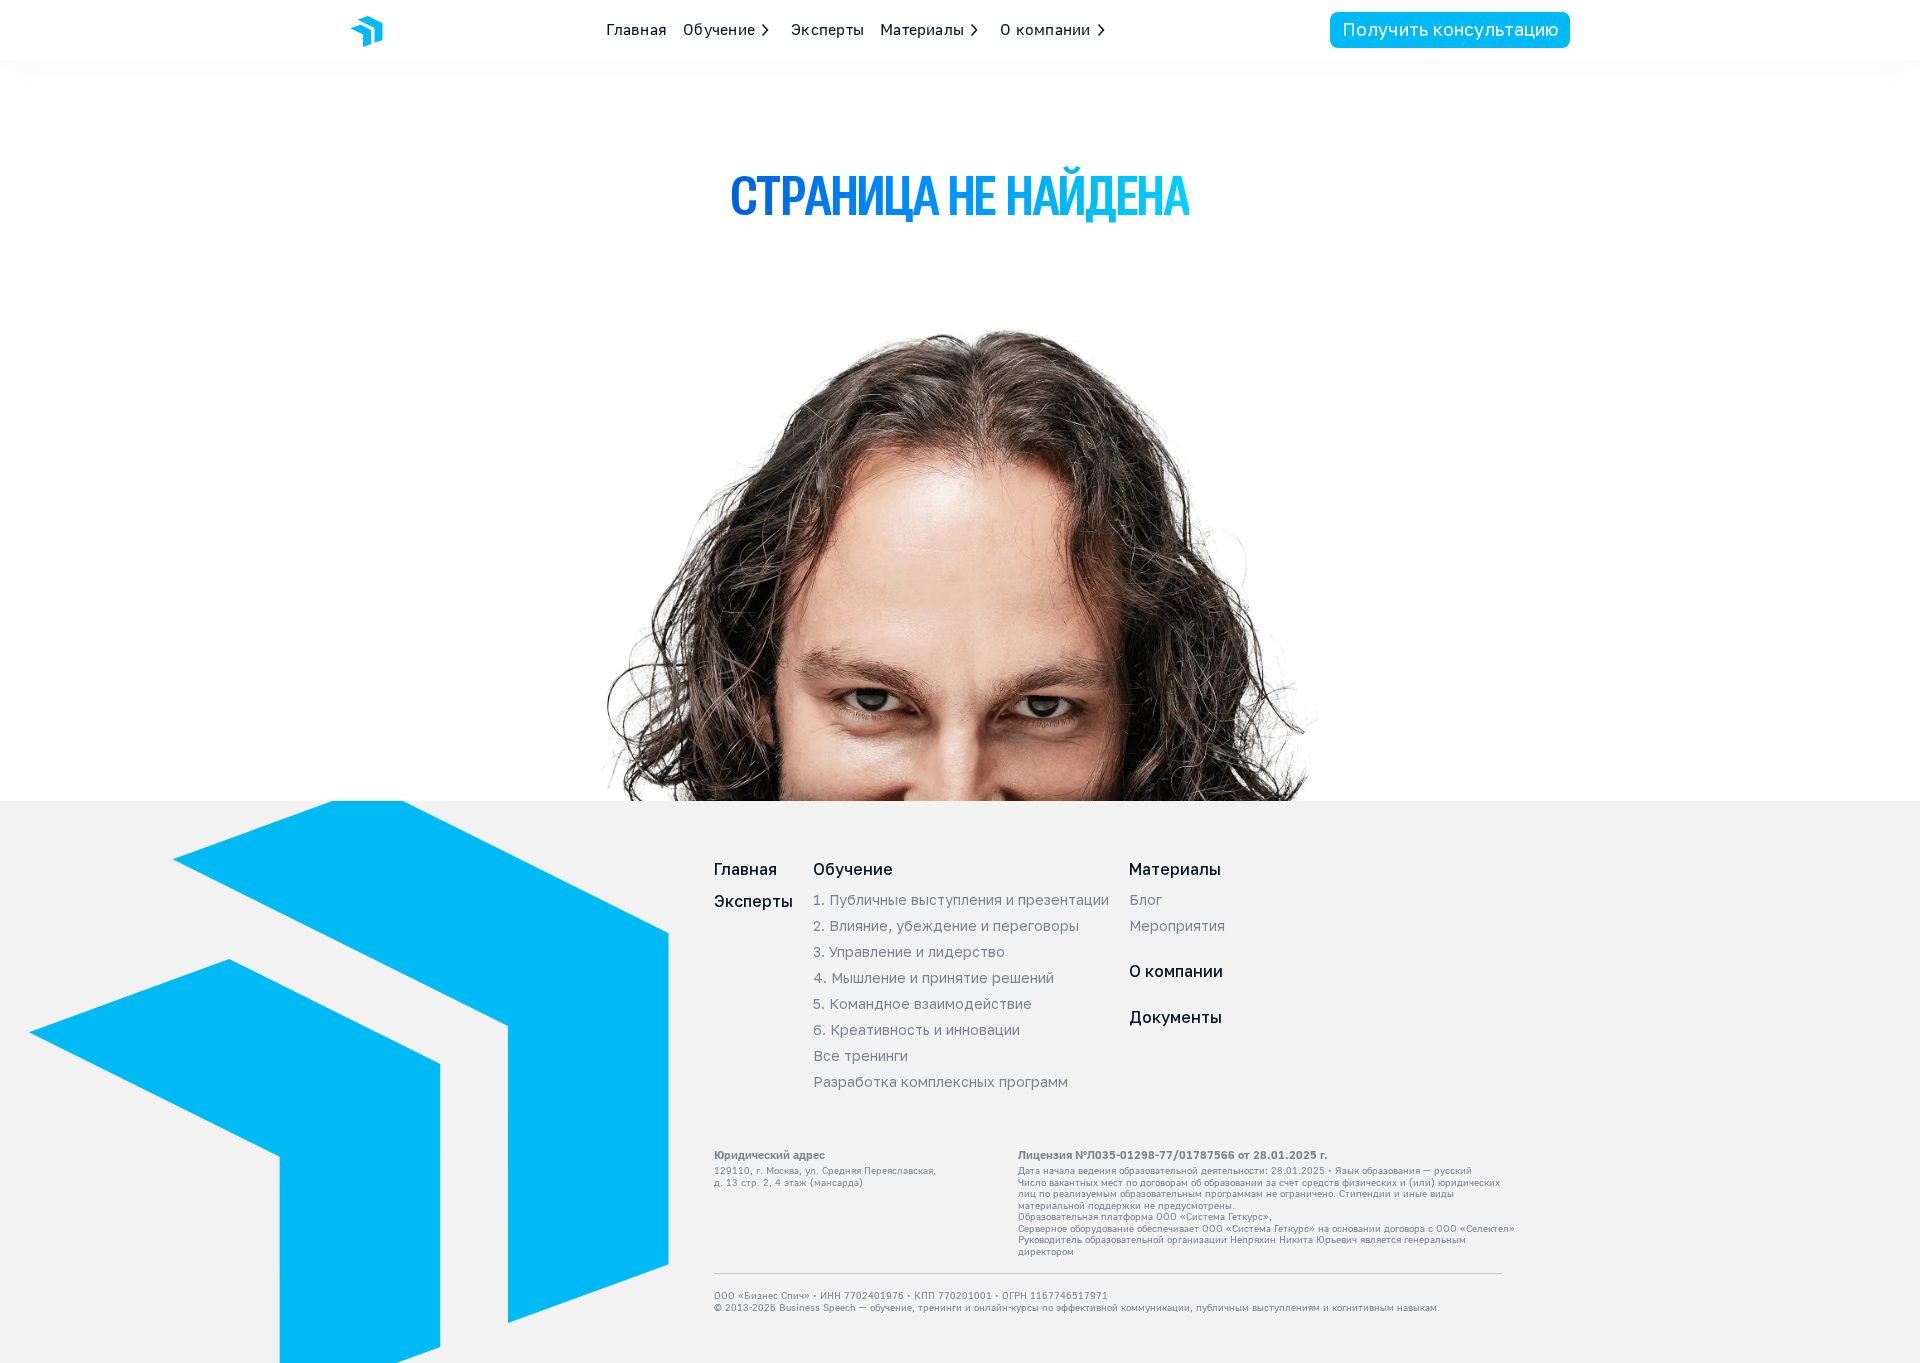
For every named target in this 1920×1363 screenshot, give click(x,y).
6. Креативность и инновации (916, 1030)
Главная (637, 29)
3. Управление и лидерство (909, 952)
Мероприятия (1177, 926)
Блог (1145, 900)
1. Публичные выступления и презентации (961, 900)
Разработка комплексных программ (940, 1082)
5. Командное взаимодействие (922, 1004)
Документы (1175, 1017)
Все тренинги (860, 1056)
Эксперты (827, 29)
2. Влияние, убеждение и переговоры (946, 926)
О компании (1176, 971)
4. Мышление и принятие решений (933, 978)
